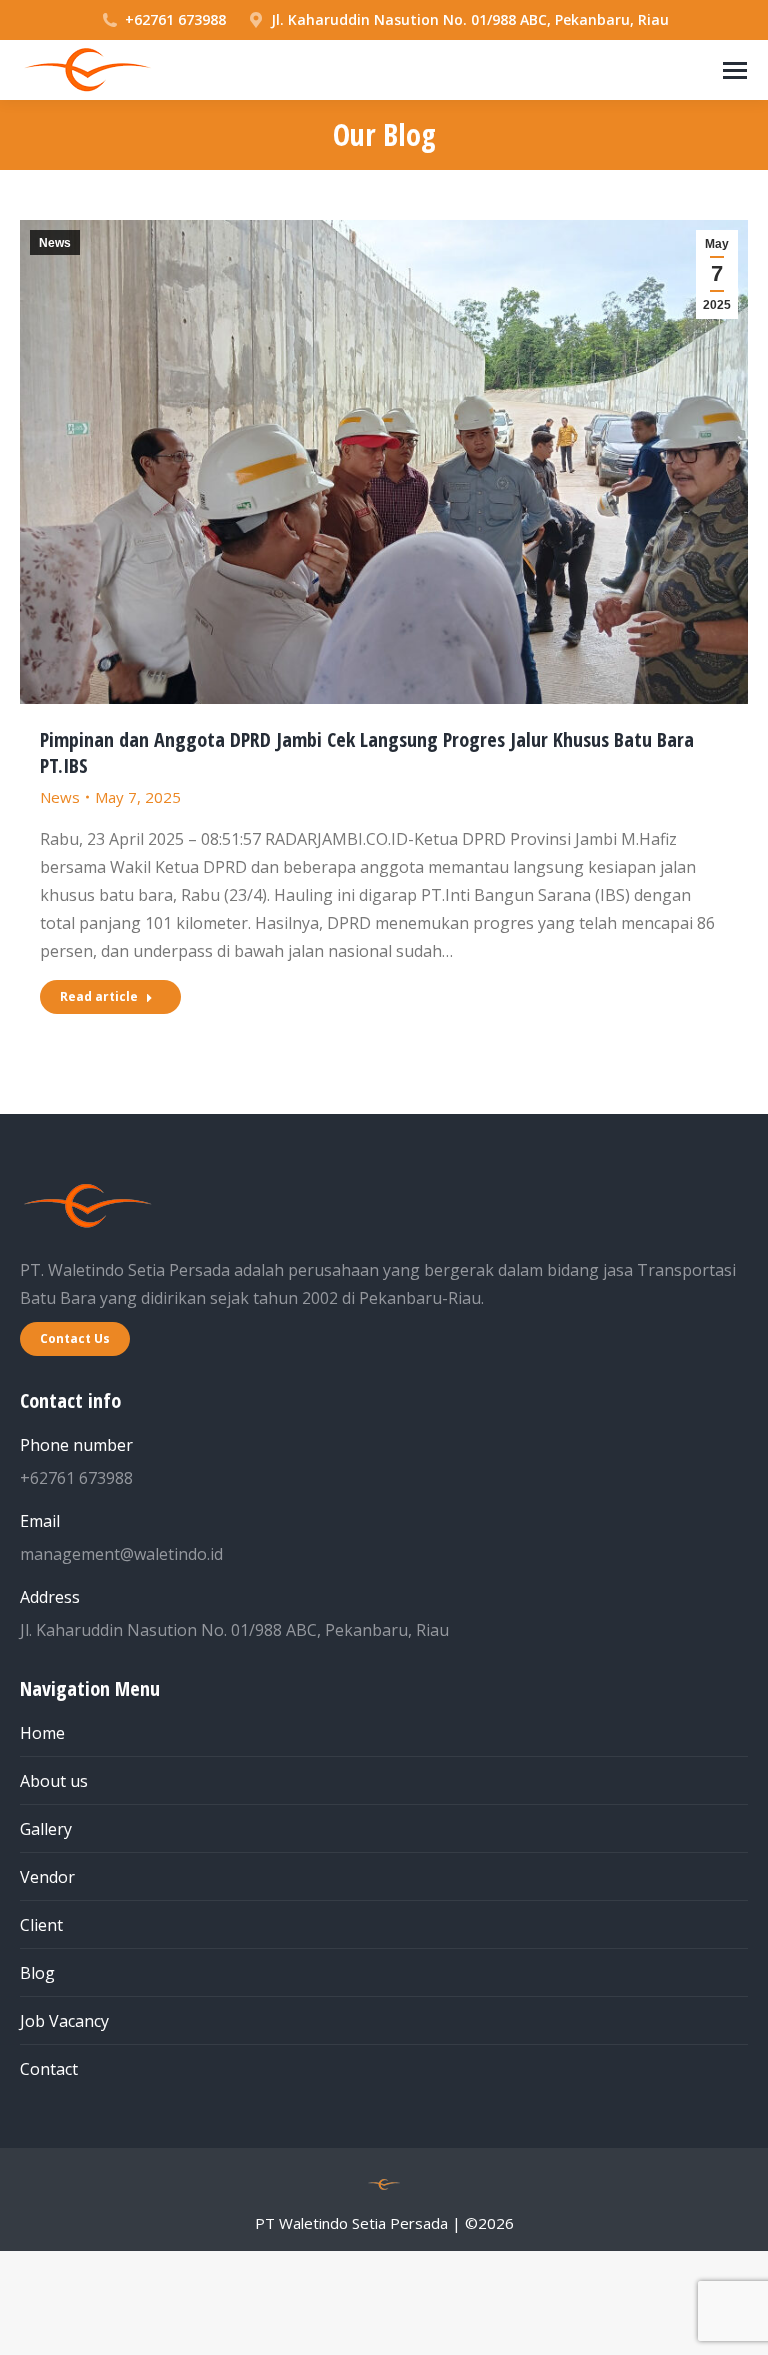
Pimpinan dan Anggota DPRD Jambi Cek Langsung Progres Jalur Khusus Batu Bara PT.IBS (367, 752)
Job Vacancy (64, 2021)
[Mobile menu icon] (735, 70)
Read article (99, 996)
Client (41, 1925)
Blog (37, 1973)
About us (54, 1781)
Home (42, 1733)
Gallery (46, 1829)
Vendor (47, 1877)
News (55, 243)
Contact (49, 2069)
